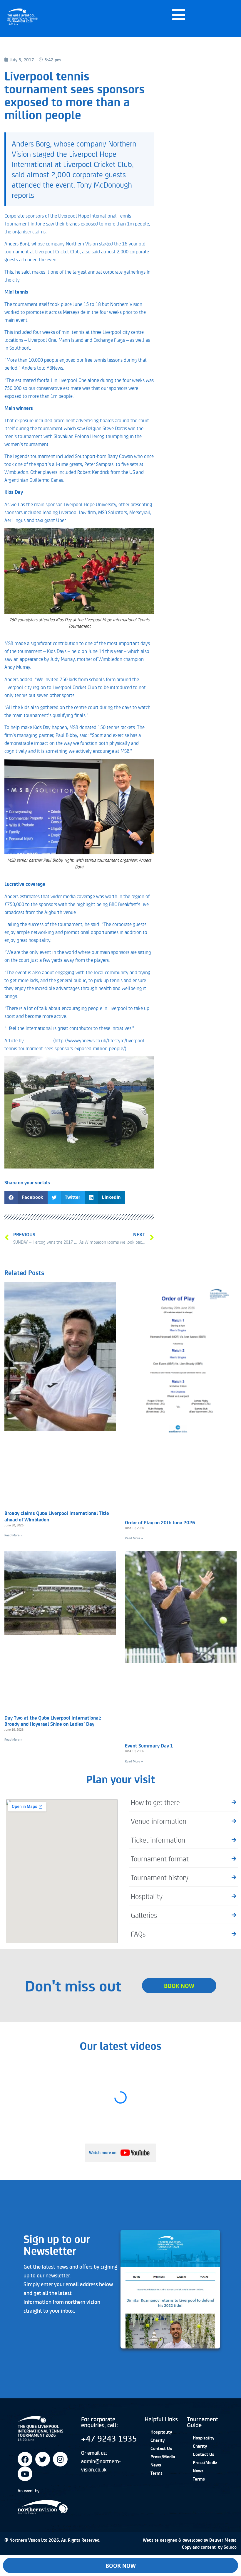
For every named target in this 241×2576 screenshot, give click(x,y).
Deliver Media (223, 2540)
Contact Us (161, 2448)
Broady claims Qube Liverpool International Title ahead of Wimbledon (57, 1516)
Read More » (14, 1535)
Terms (157, 2473)
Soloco (230, 2547)
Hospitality (161, 2432)
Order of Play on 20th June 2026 (160, 1522)
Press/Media (163, 2457)
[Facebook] (25, 2459)
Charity (158, 2440)
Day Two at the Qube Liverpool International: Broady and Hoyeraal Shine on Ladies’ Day (53, 1721)
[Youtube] (25, 2474)
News (156, 2465)
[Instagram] (60, 2459)
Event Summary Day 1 (149, 1745)
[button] (26, 1197)
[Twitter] (43, 2459)
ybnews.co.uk (39, 1040)
